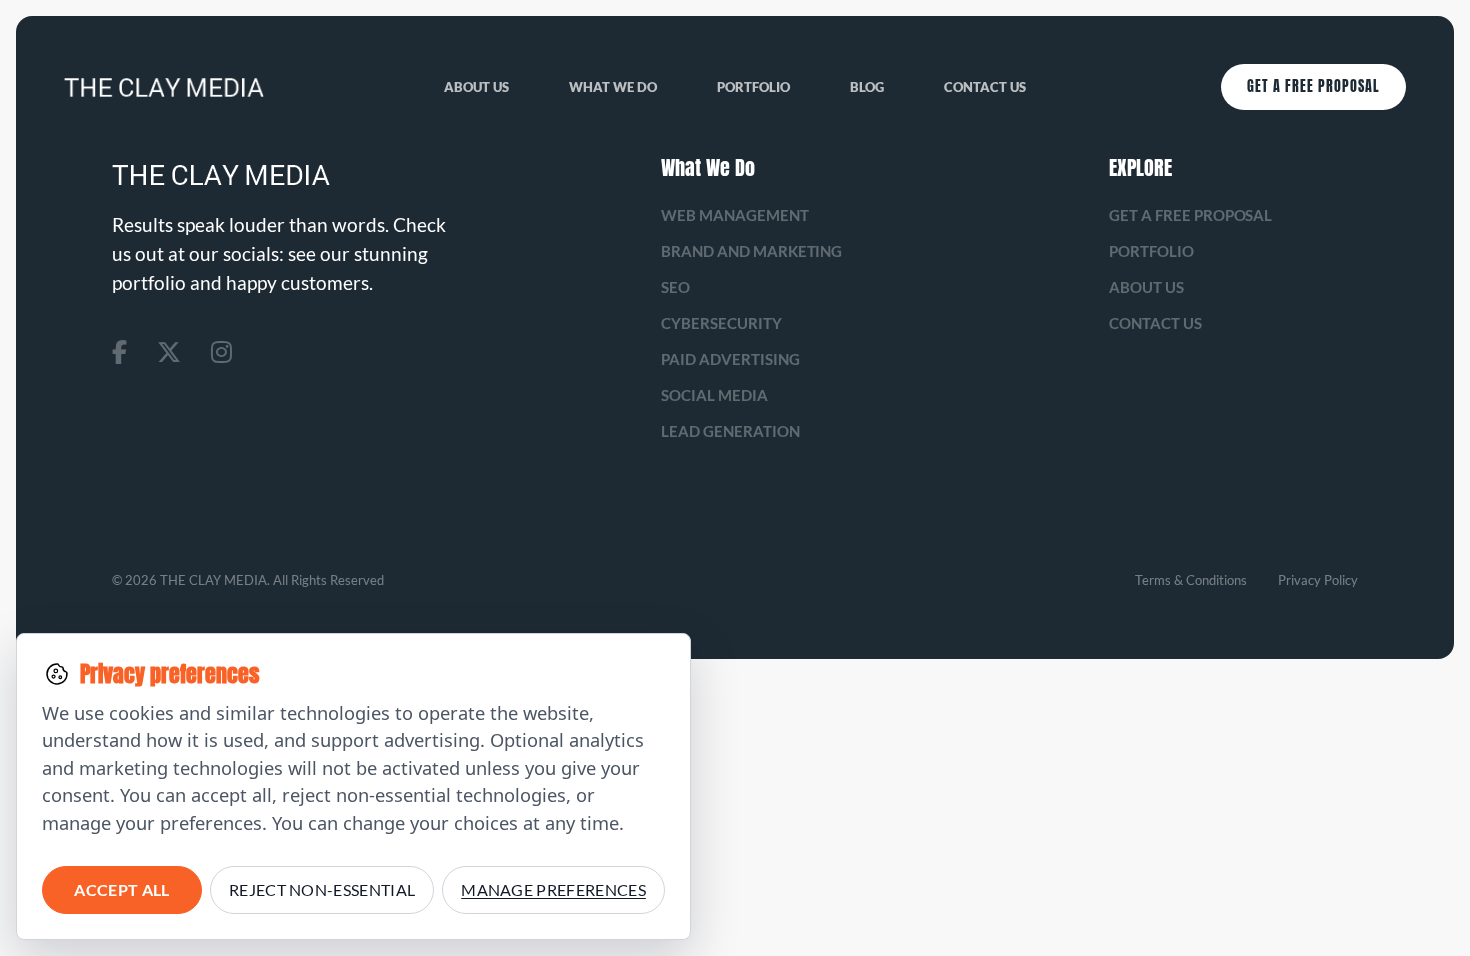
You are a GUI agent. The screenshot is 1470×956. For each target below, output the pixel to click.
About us (476, 87)
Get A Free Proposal (1313, 86)
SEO (675, 287)
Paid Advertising (730, 359)
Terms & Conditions (1191, 580)
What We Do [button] (613, 87)
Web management (735, 215)
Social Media (714, 395)
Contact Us (985, 87)
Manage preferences (553, 890)
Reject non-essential (322, 890)
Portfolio (753, 87)
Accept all (121, 890)
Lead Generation (730, 431)
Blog (867, 87)
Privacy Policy (1318, 580)
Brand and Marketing (752, 251)
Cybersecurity (721, 323)
